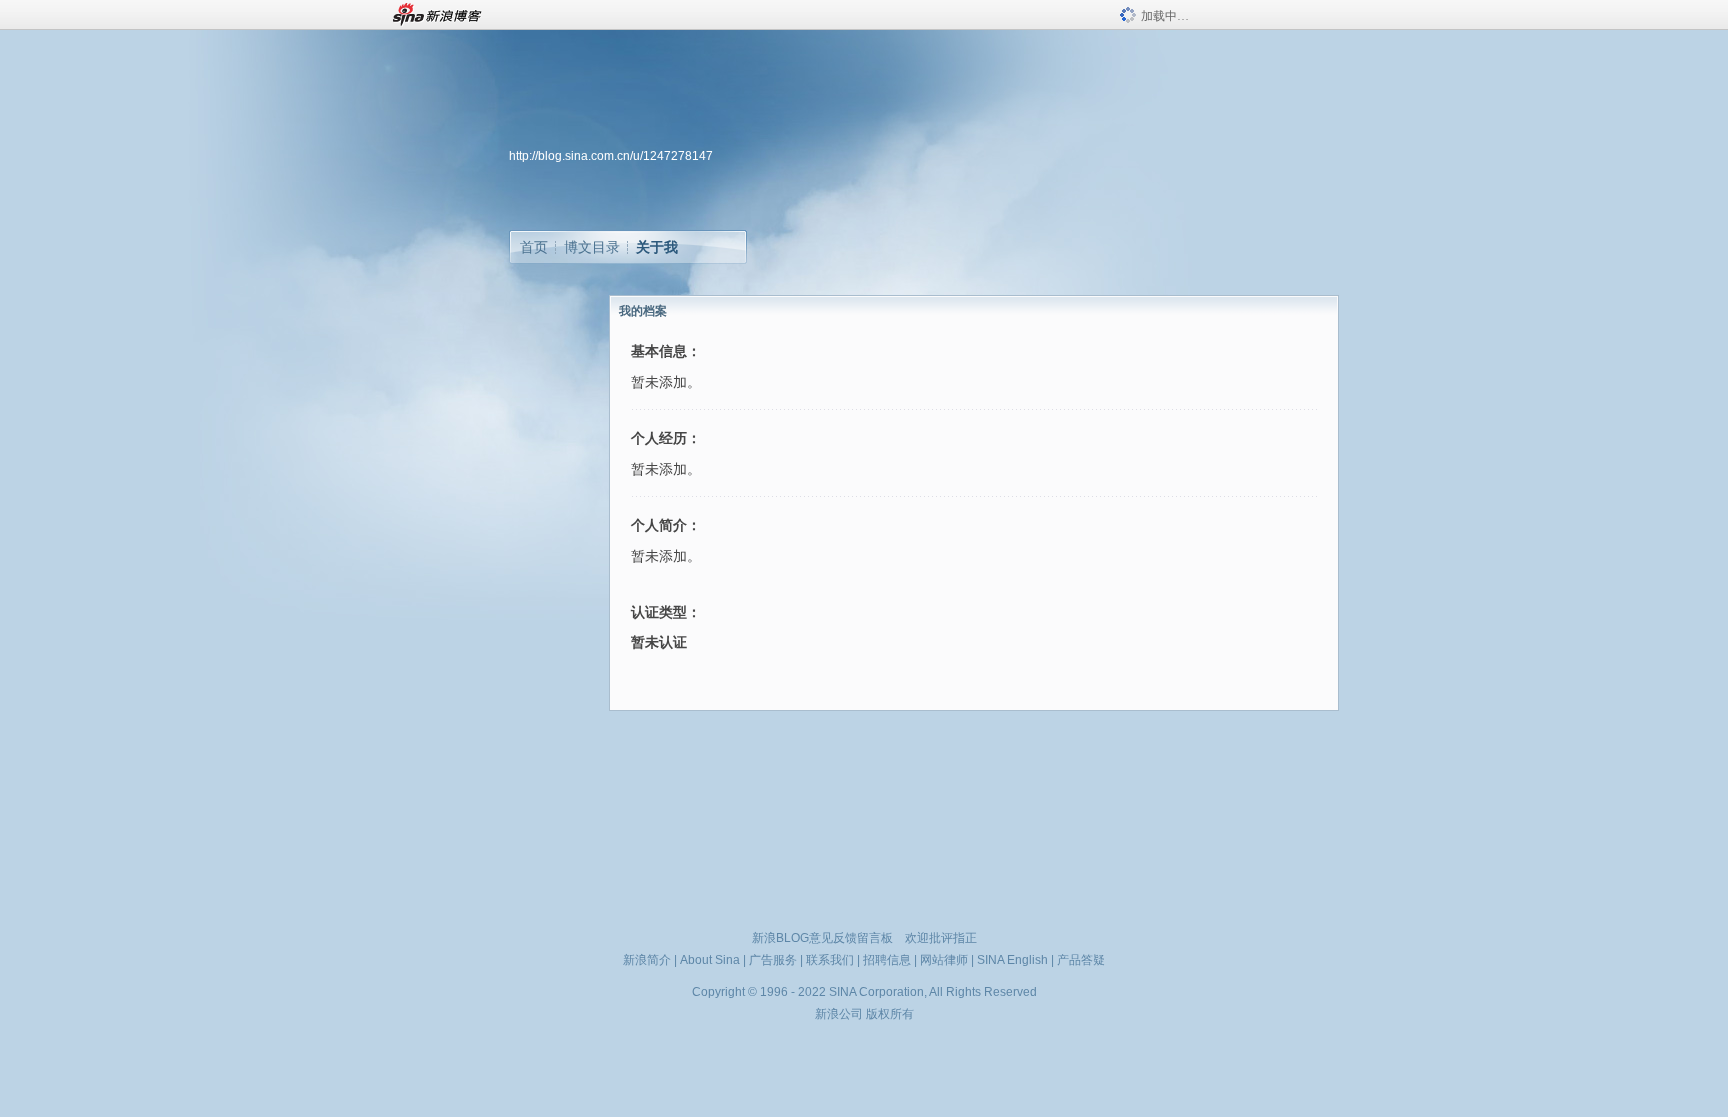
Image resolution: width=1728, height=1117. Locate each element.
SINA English (1012, 960)
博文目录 (592, 247)
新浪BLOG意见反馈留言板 (822, 938)
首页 (534, 247)
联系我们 (830, 960)
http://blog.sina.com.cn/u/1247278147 (611, 156)
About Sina (710, 960)
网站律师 (944, 960)
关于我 (657, 247)
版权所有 (890, 1014)
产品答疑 (1081, 960)
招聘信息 (887, 960)
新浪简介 (647, 960)
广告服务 (773, 960)
